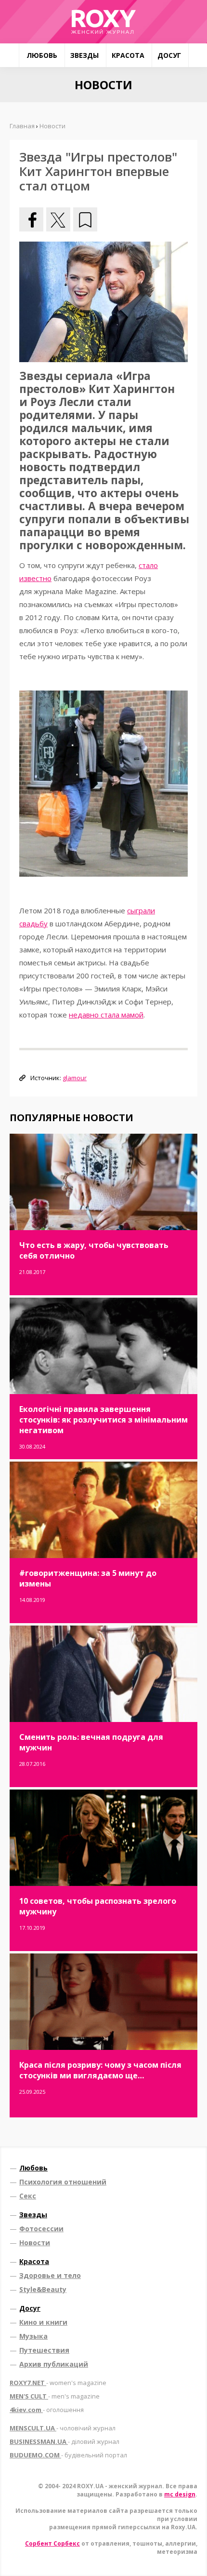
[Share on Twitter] (58, 219)
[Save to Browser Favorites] (85, 219)
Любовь (42, 55)
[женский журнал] (103, 22)
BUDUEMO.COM (68, 2455)
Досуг (169, 55)
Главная (22, 126)
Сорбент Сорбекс (52, 2543)
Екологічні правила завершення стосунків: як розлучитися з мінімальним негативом (103, 1420)
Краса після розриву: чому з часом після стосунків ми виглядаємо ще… (100, 2070)
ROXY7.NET (58, 2383)
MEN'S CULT (55, 2396)
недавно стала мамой (106, 1015)
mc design (180, 2494)
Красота (128, 55)
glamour (75, 1078)
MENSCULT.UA (63, 2428)
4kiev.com (47, 2410)
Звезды (84, 55)
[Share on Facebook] (31, 219)
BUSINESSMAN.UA (65, 2441)
